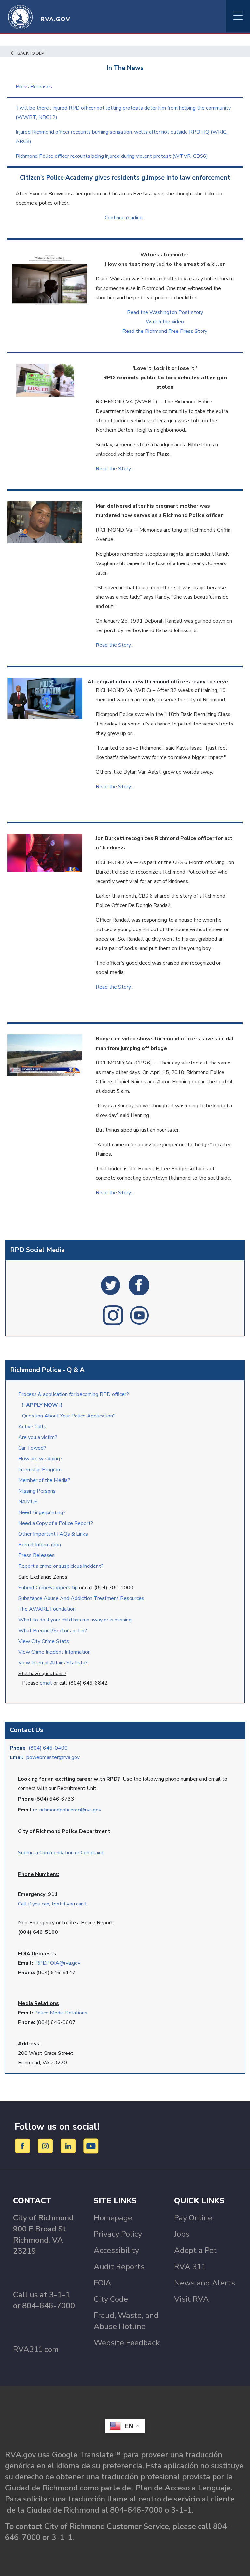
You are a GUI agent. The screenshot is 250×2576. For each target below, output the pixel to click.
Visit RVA (192, 2299)
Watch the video (165, 322)
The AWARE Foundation (47, 1609)
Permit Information (40, 1545)
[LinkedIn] (69, 2146)
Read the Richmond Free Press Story (165, 331)
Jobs (182, 2234)
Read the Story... (115, 469)
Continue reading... (125, 218)
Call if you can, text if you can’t (52, 1904)
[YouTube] (91, 2146)
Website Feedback (127, 2343)
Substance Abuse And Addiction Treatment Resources (81, 1598)
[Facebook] (24, 2146)
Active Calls (34, 1427)
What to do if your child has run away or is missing (75, 1620)
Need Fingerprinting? (42, 1512)
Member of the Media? (44, 1480)
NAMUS (28, 1502)
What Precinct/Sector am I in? (53, 1631)
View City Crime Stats (44, 1641)
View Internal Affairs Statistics (54, 1663)
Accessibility (116, 2250)
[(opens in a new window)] (111, 1285)
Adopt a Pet (195, 2250)
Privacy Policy (118, 2234)
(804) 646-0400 (48, 1748)
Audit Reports (119, 2267)
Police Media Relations (61, 2013)
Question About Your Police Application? (69, 1416)
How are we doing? (41, 1459)
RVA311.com (36, 2349)
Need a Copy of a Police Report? (56, 1523)
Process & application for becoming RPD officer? (74, 1394)
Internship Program (40, 1470)
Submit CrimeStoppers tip (49, 1588)
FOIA (103, 2283)
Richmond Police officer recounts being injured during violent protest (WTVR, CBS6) (112, 156)
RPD (41, 1963)
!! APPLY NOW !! (42, 1405)
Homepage (113, 2218)
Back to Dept (32, 53)
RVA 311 (190, 2267)
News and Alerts (205, 2283)
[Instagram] (46, 2146)
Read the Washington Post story (165, 312)
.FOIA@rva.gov (63, 1963)
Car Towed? (32, 1448)
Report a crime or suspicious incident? (62, 1566)
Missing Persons (37, 1491)
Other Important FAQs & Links (54, 1534)
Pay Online (193, 2218)
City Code (111, 2299)
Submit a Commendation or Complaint (61, 1853)
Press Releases (36, 1555)
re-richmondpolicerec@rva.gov (67, 1810)
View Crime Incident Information (54, 1652)
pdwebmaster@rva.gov (53, 1757)
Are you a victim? (38, 1437)
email (46, 1683)
